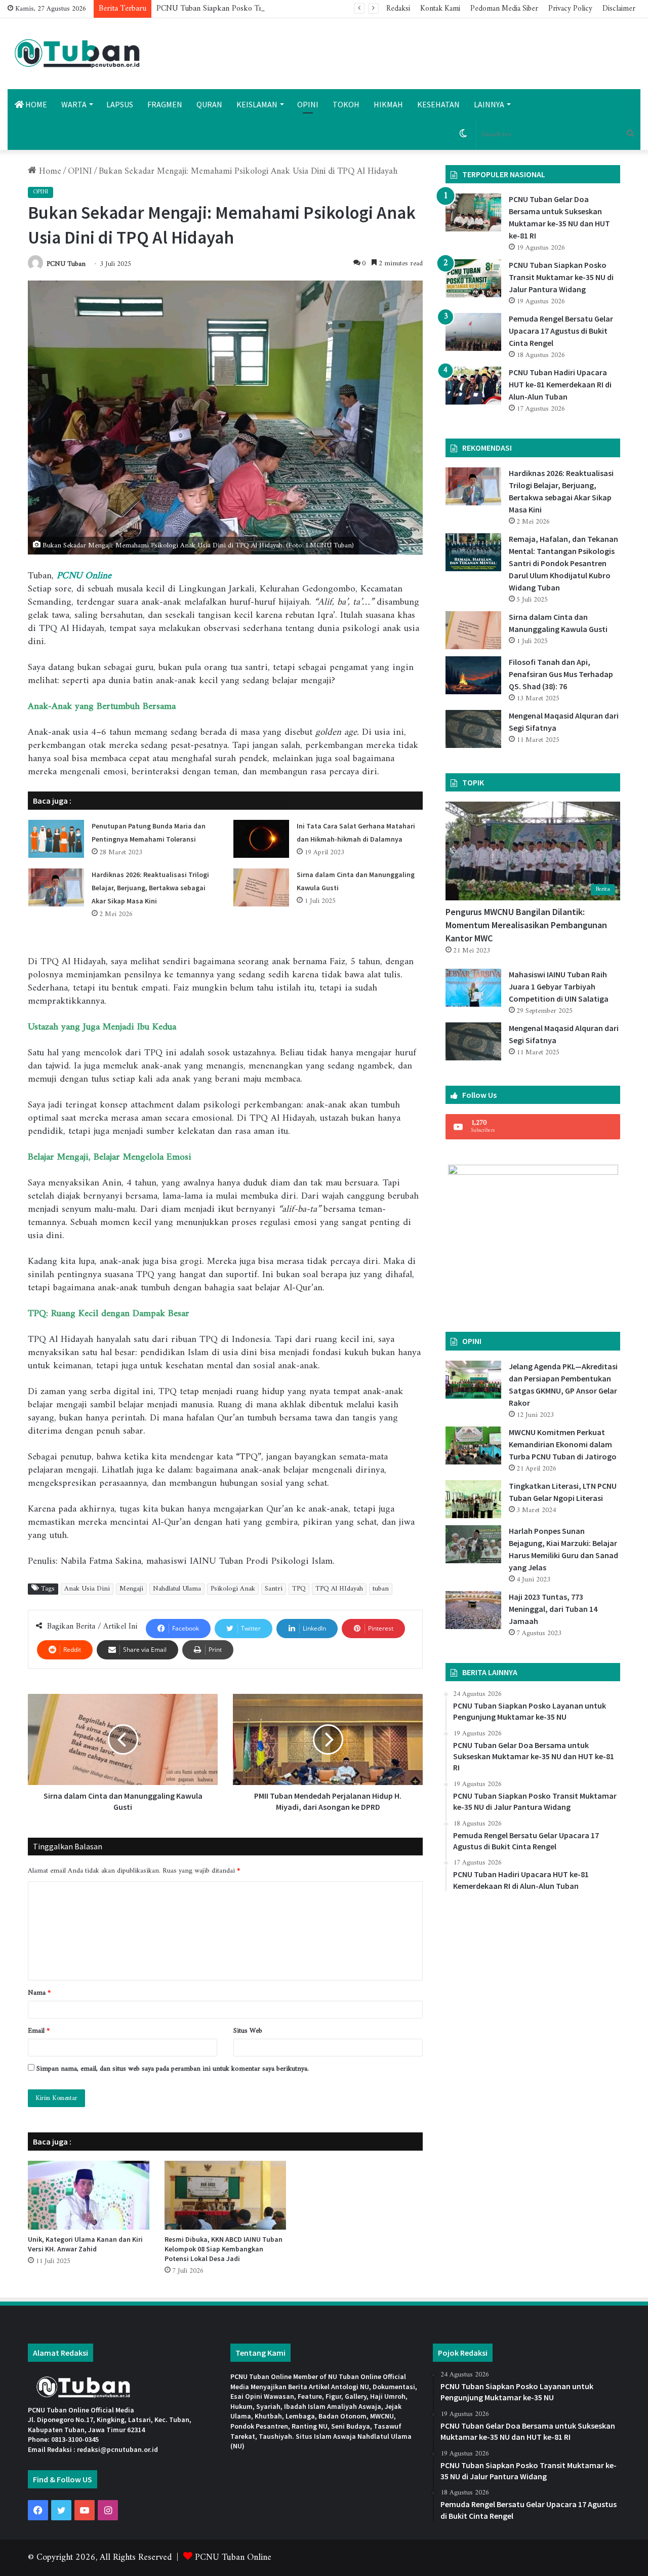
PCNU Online (84, 576)
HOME (35, 104)
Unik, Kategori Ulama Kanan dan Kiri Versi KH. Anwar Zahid (85, 2244)
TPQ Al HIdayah (339, 1589)
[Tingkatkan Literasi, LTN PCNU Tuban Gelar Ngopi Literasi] (473, 1499)
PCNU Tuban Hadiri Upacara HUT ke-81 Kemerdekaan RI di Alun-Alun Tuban (560, 384)
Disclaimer (619, 9)
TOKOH (346, 104)
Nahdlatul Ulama (177, 1589)
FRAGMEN (165, 104)
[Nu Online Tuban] (77, 54)
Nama (39, 1993)
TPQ (299, 1589)
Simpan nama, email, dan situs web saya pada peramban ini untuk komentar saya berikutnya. (173, 2069)
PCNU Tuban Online (233, 2558)
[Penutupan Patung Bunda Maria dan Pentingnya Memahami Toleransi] (56, 839)
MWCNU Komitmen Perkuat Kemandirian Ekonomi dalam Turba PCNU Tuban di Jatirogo (563, 1444)
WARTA (74, 104)
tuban (381, 1589)
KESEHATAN (438, 104)
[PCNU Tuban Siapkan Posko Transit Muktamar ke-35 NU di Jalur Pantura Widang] (473, 278)
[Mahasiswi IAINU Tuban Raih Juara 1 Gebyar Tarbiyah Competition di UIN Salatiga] (473, 988)
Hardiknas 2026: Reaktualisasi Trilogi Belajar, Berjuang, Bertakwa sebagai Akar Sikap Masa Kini (150, 888)
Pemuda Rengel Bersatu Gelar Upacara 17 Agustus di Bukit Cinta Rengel (561, 331)
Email (39, 2031)
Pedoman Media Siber (504, 9)
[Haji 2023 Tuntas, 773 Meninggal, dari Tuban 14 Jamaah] (473, 1610)
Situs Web (248, 2031)
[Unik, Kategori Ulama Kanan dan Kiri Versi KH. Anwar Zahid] (89, 2195)
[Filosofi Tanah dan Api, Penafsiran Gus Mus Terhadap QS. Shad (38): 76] (473, 675)
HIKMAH (388, 104)
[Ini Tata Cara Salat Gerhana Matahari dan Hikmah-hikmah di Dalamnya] (261, 839)
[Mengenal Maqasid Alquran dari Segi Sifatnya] (473, 729)
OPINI (308, 104)
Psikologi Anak (233, 1589)
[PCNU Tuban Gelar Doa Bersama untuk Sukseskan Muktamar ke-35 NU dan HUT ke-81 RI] (473, 212)
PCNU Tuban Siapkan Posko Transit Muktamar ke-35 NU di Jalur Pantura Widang (295, 9)
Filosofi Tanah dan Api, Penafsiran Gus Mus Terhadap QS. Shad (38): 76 (561, 674)
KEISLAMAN (257, 104)
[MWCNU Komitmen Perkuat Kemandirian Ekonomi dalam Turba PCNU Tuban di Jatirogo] (473, 1445)
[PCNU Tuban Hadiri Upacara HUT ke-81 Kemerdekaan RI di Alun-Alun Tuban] (473, 386)
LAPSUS (120, 104)
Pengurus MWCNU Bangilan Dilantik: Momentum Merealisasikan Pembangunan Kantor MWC (526, 925)
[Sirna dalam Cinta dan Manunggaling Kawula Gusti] (261, 887)
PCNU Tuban (66, 264)
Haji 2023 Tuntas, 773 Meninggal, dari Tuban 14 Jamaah (553, 1609)
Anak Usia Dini (87, 1589)
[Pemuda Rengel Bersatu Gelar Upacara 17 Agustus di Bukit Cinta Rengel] (473, 332)
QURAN (209, 104)
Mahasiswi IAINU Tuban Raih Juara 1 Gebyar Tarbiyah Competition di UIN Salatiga (559, 986)
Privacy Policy (570, 9)
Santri (274, 1589)
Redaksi (398, 9)
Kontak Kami (440, 9)
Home (49, 171)
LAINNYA (489, 104)
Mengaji (131, 1589)
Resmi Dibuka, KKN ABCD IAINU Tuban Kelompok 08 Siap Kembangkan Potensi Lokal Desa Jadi (224, 2249)
